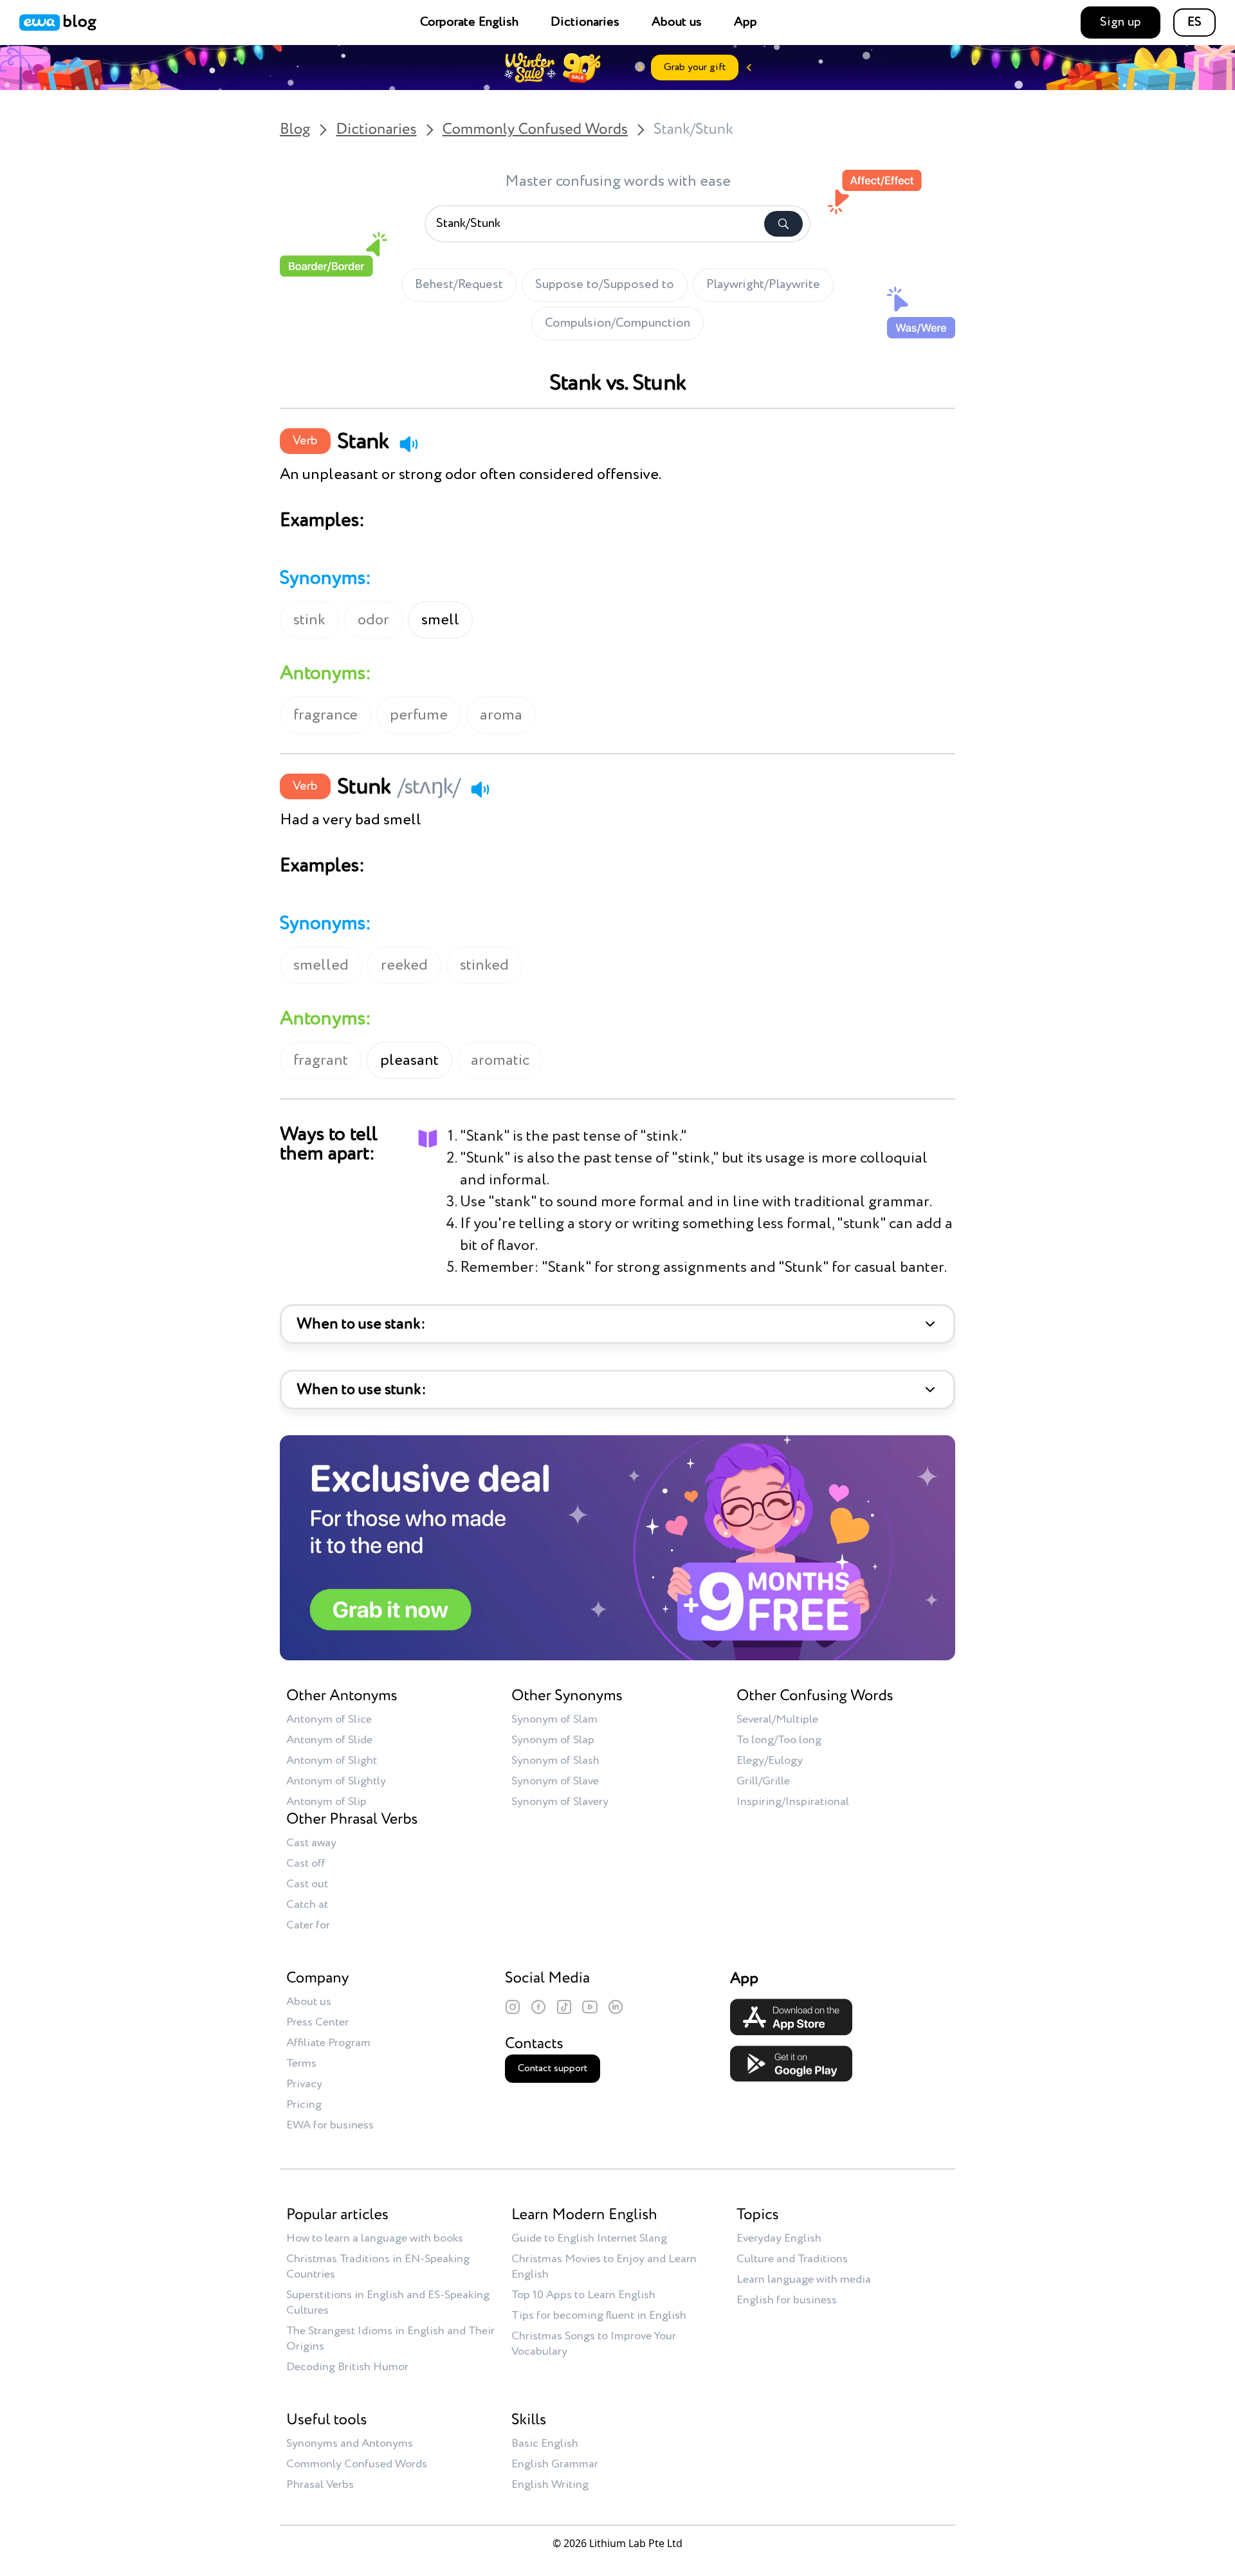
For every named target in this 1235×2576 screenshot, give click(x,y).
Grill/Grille (763, 1781)
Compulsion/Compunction (617, 323)
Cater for (308, 1925)
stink (309, 620)
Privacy (304, 2084)
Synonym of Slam (554, 1719)
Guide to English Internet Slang (589, 2238)
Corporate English (469, 23)
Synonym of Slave (555, 1781)
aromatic (500, 1060)
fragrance (325, 715)
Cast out (307, 1884)
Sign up (1121, 23)
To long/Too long (779, 1740)
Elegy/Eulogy (770, 1761)
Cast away (311, 1843)
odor (373, 620)
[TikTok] (564, 2007)
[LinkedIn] (616, 2007)
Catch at (307, 1905)
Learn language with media (804, 2280)
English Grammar (555, 2464)
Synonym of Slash (555, 1761)
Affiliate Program (328, 2043)
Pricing (304, 2105)
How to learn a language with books (375, 2238)
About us (677, 23)
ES (1194, 23)
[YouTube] (590, 2007)
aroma (501, 715)
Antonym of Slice (329, 1719)
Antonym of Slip (326, 1802)
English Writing (550, 2485)
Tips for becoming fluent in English (599, 2316)
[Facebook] (538, 2007)
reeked (404, 965)
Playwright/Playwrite (763, 285)
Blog (295, 130)
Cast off (306, 1864)
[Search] (783, 224)
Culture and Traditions (792, 2259)
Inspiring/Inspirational (793, 1802)
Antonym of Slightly (336, 1781)
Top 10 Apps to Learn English (583, 2295)
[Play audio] (408, 444)
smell (440, 620)
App (746, 23)
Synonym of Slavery (560, 1802)
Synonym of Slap (553, 1740)
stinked (484, 965)
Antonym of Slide (329, 1740)
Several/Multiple (777, 1719)
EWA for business (330, 2125)
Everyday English (779, 2238)
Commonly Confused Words (535, 130)
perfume (419, 715)
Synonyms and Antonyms (350, 2444)
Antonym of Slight (332, 1761)
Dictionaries (585, 23)
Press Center (317, 2022)
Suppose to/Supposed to (605, 285)
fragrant (321, 1060)
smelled (321, 965)
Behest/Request (459, 285)
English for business (787, 2300)
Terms (301, 2064)
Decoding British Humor (347, 2367)
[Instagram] (513, 2007)
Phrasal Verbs (320, 2485)
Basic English (545, 2444)
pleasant (409, 1060)
